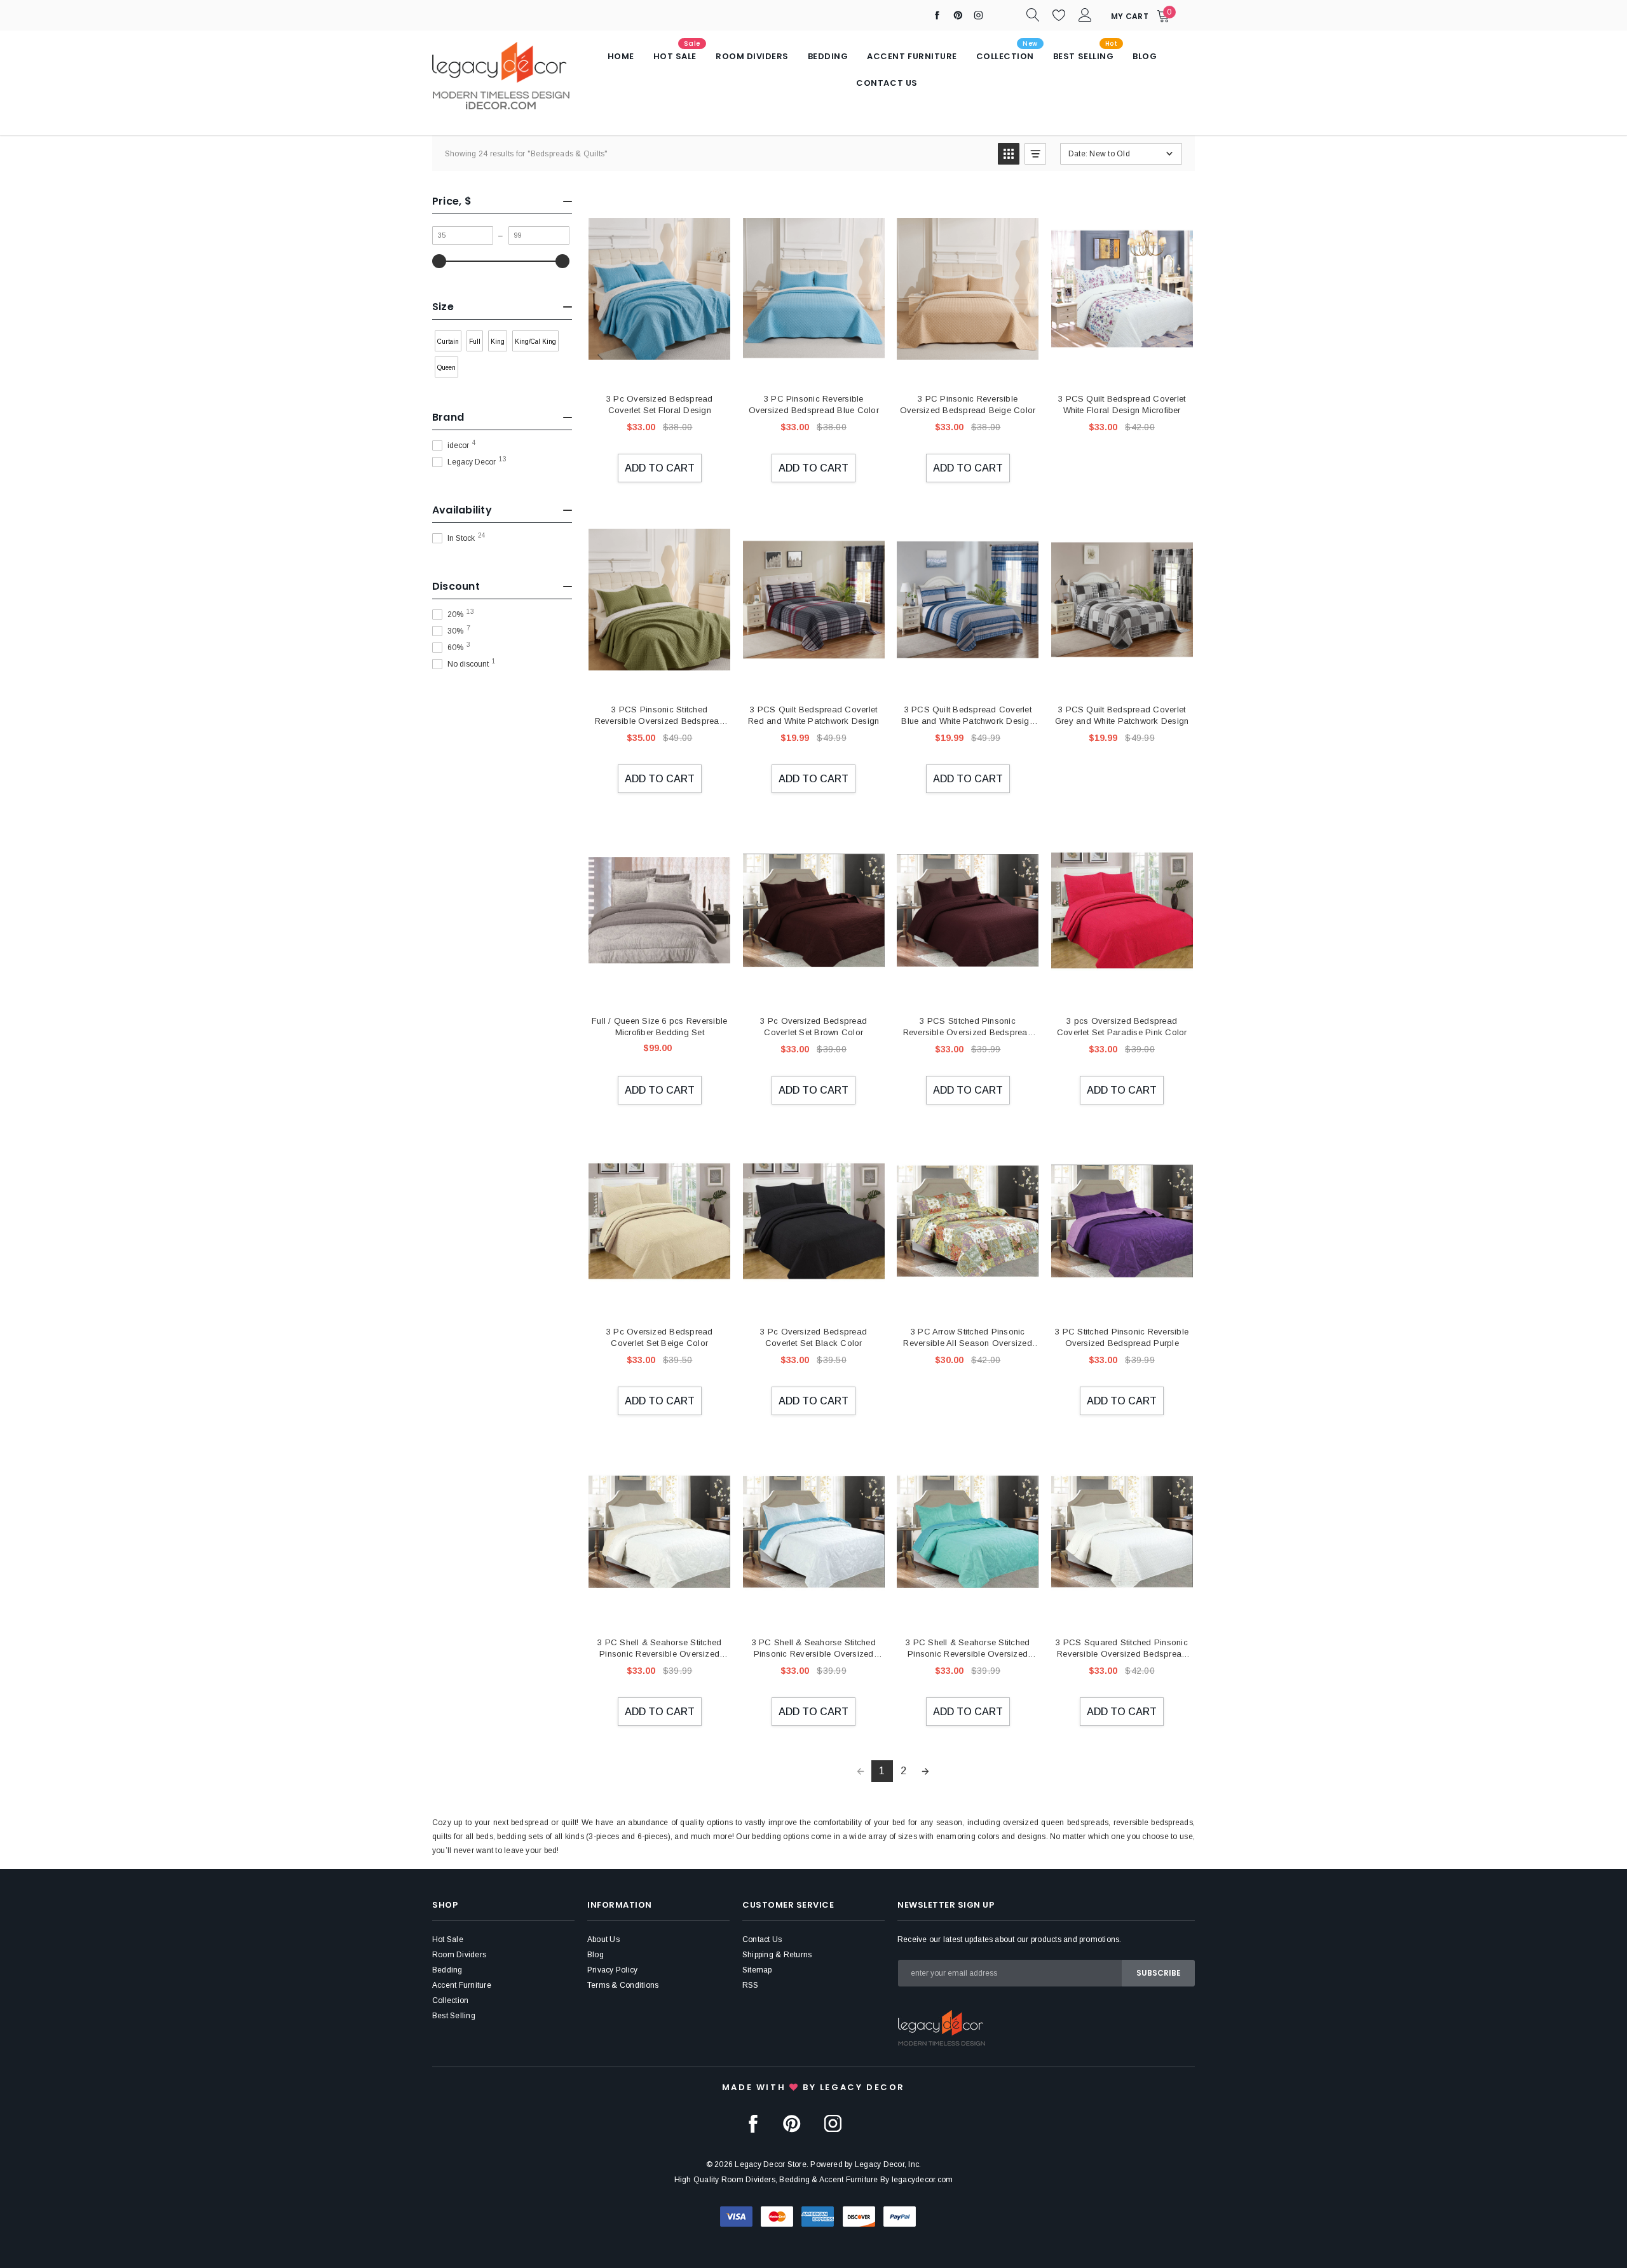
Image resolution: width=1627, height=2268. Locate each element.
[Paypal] (900, 2216)
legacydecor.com (922, 2180)
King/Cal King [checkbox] (535, 342)
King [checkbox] (498, 342)
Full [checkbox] (475, 342)
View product (1121, 370)
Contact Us (762, 1939)
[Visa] (736, 2216)
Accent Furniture (462, 1985)
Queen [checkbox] (446, 368)
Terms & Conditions (623, 1985)
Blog (596, 1955)
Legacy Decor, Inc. (888, 2164)
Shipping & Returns (777, 1955)
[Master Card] (777, 2216)
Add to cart (660, 468)
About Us (603, 1939)
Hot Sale (448, 1939)
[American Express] (818, 2216)
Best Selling (454, 2016)
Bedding (447, 1970)
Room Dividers (459, 1955)
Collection (450, 2000)
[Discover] (859, 2216)
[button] (1009, 154)
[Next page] (925, 1771)
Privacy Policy (612, 1970)
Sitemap (757, 1970)
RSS (751, 1985)
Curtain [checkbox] (448, 342)
